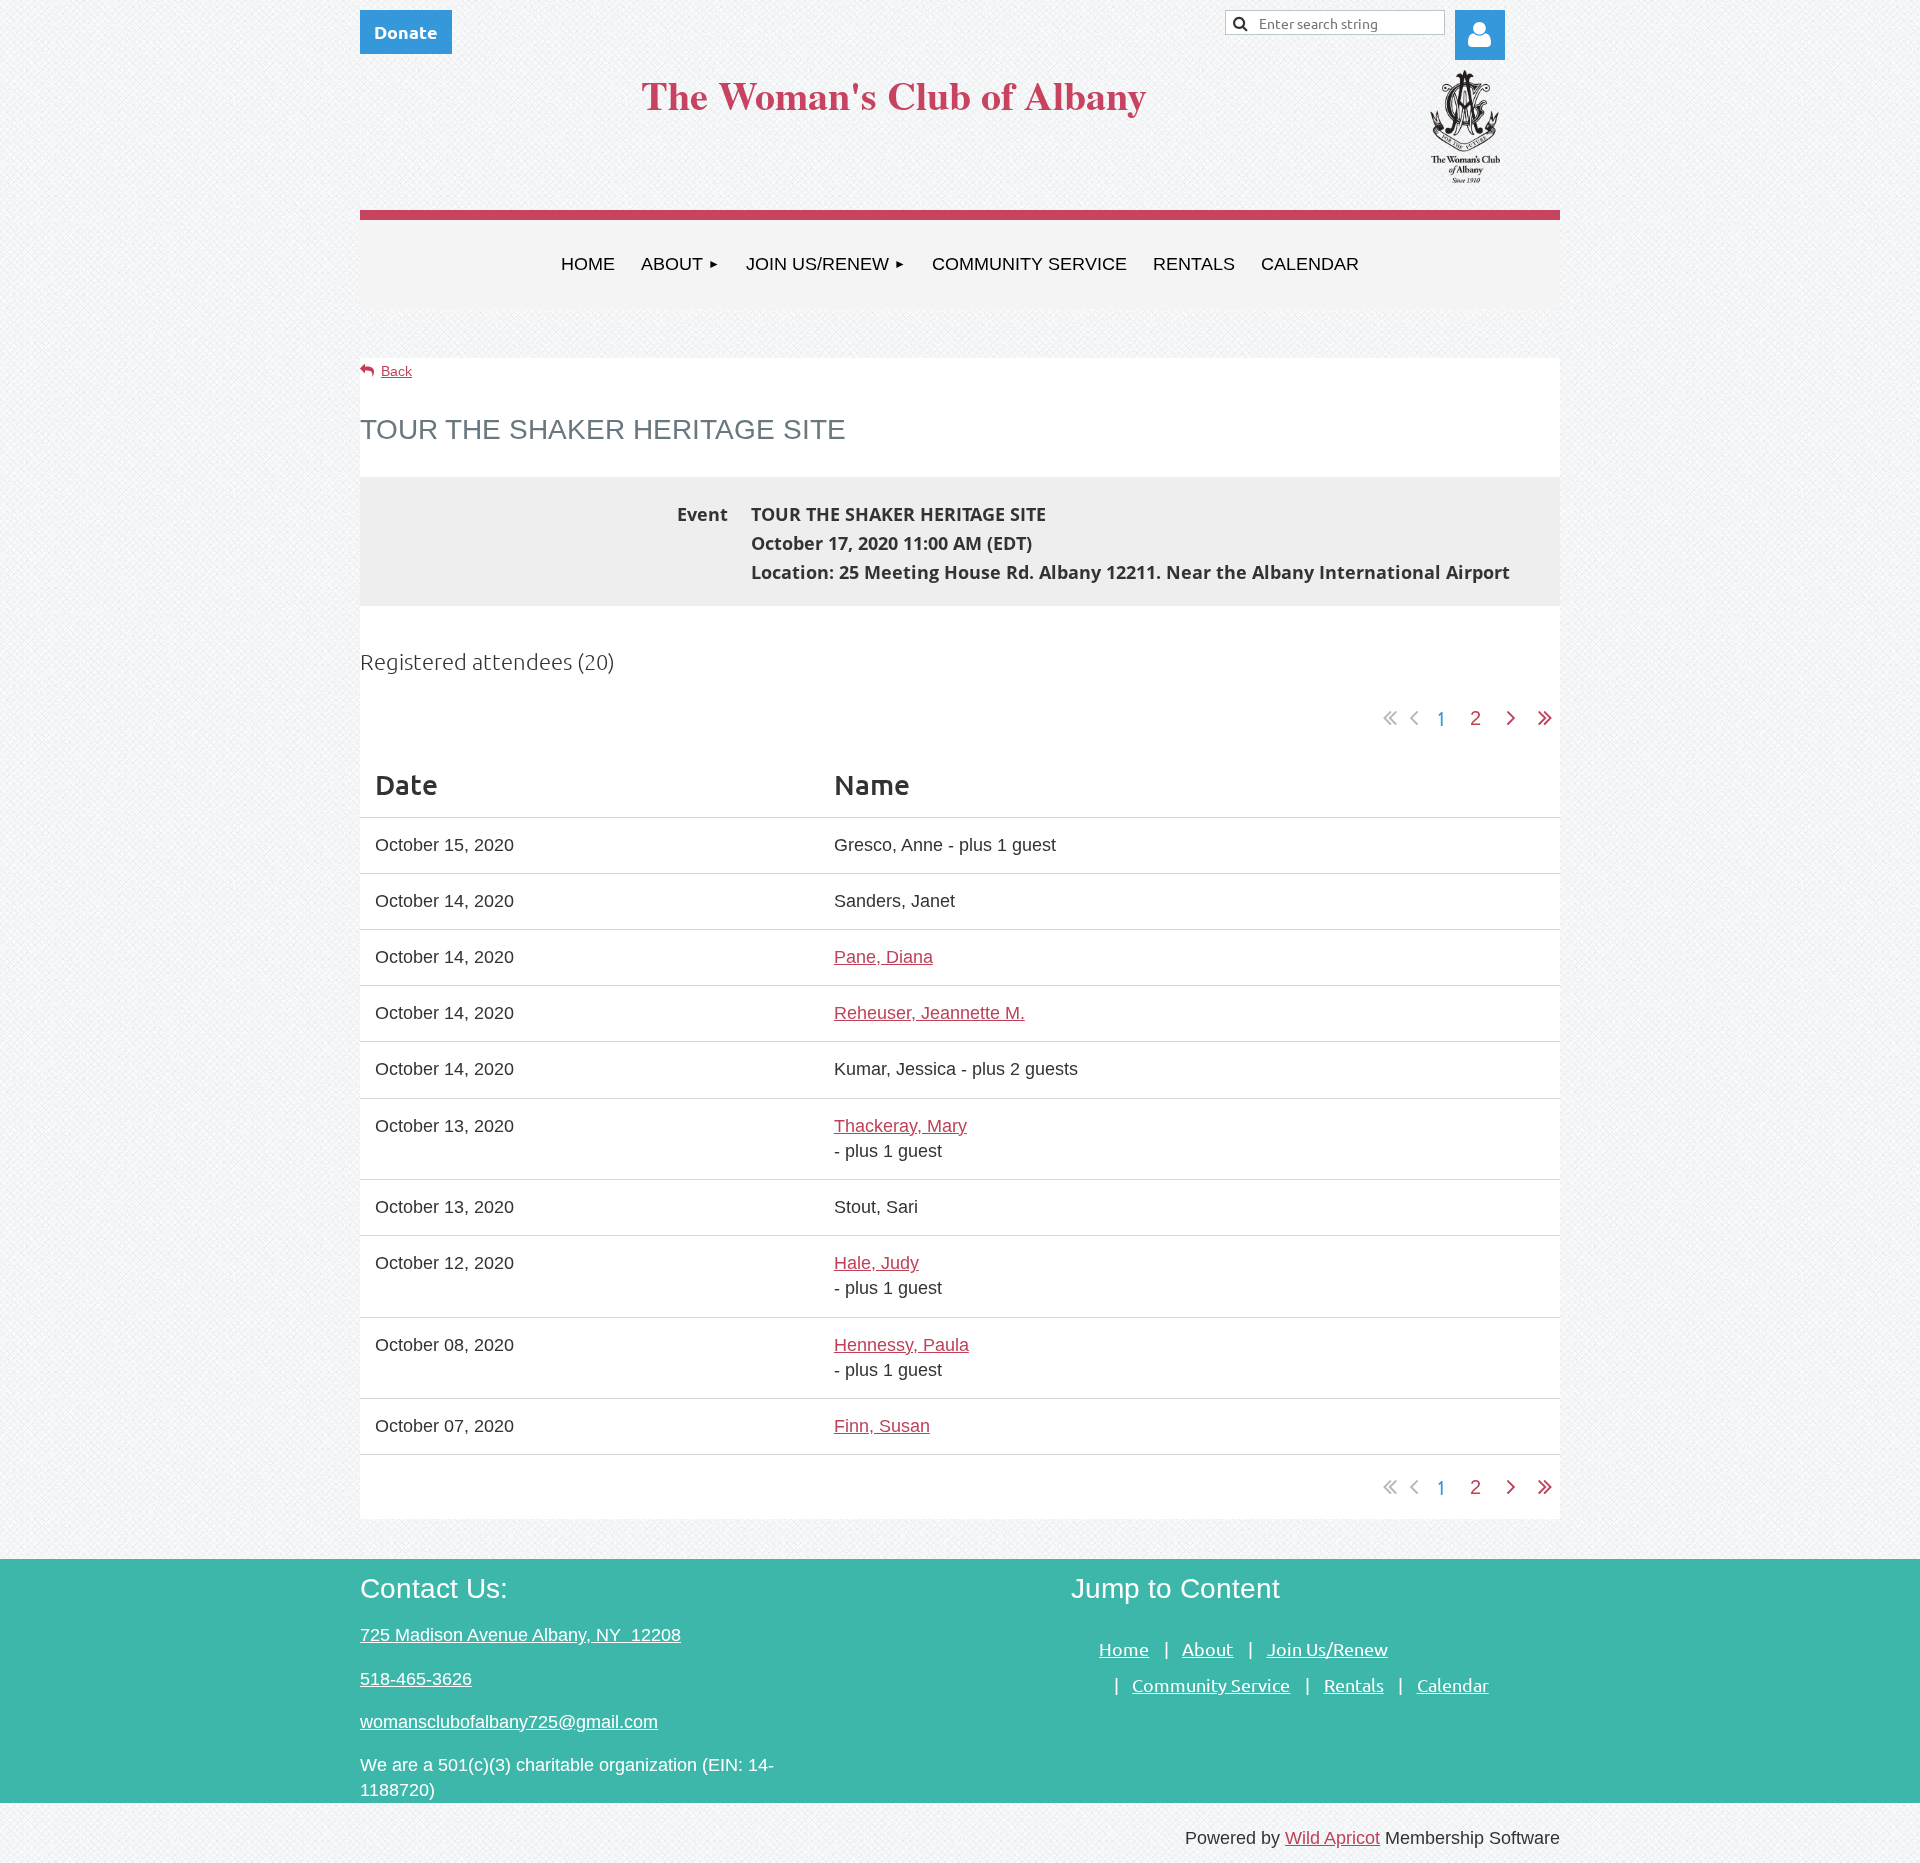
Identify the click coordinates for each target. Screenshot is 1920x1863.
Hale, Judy (876, 1263)
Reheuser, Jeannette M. (929, 1013)
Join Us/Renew (1327, 1648)
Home (1124, 1648)
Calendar (1453, 1684)
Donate (406, 31)
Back (396, 371)
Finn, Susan (882, 1426)
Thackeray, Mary (900, 1126)
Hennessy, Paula (901, 1345)
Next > (1511, 718)
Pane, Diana (883, 957)
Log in (1480, 35)
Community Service (1211, 1684)
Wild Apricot (1332, 1838)
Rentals (1354, 1684)
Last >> (1545, 718)
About (1207, 1648)
